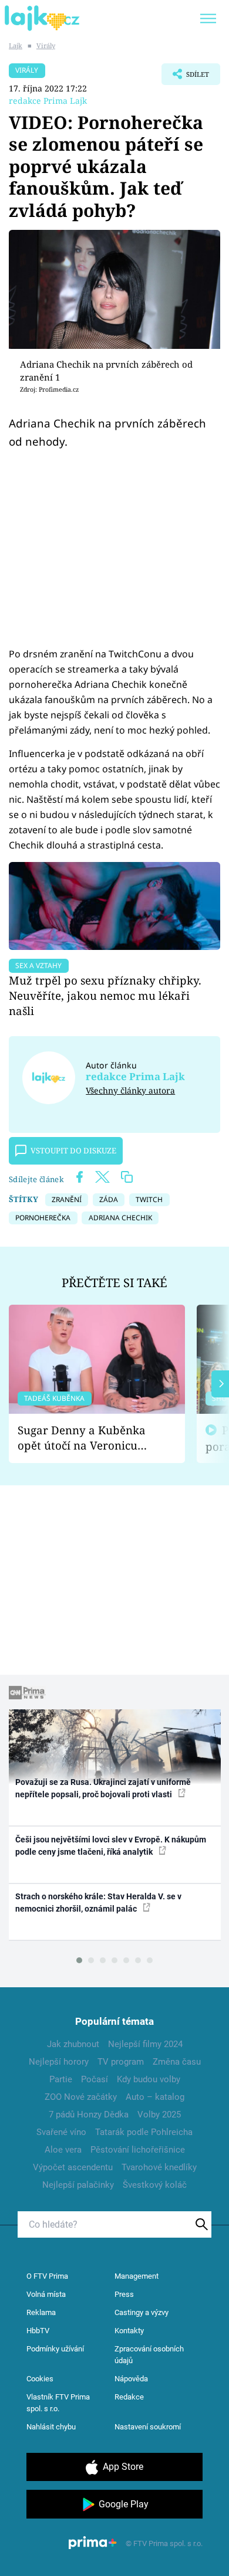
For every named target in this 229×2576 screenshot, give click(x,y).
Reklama (41, 2312)
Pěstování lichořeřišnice (138, 2150)
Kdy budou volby (149, 2079)
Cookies (40, 2379)
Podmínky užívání (55, 2349)
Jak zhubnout (73, 2044)
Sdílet (185, 77)
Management (137, 2276)
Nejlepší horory (59, 2062)
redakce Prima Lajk (48, 101)
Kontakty (129, 2331)
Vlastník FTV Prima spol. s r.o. (58, 2403)
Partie (61, 2079)
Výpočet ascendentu (73, 2167)
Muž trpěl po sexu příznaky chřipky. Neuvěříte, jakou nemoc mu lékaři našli (105, 995)
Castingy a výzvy (142, 2312)
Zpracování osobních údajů (149, 2355)
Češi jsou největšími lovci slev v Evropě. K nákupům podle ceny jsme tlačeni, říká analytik (111, 1846)
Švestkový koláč (155, 2185)
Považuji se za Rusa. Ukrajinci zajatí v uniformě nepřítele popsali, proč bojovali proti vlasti (103, 1788)
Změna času (177, 2062)
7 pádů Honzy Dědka (89, 2115)
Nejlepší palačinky (78, 2185)
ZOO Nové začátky (81, 2097)
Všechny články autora (130, 1090)
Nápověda (131, 2379)
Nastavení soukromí (148, 2427)
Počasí (95, 2079)
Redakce (129, 2397)
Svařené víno (61, 2132)
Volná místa (46, 2294)
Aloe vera (63, 2150)
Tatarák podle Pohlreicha (144, 2132)
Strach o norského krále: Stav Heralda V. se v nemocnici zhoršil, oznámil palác (98, 1903)
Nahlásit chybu (51, 2427)
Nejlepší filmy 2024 (145, 2044)
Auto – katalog (155, 2097)
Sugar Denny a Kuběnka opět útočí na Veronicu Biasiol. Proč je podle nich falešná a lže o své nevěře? (87, 1438)
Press (124, 2294)
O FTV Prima (47, 2276)
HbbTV (38, 2331)
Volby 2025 (159, 2115)
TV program (121, 2062)
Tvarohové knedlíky (159, 2167)
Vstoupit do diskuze (73, 1150)
